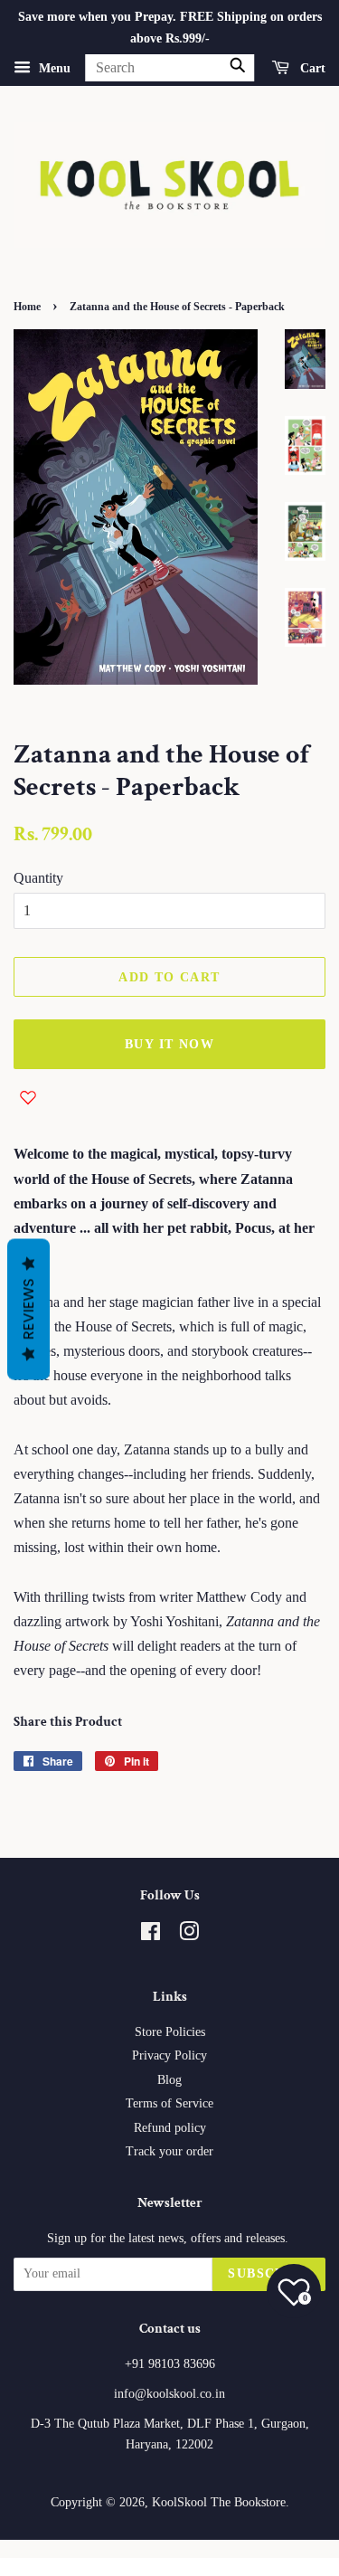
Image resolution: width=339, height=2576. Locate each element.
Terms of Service (169, 2103)
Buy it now (169, 1044)
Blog (169, 2080)
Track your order (169, 2151)
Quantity (38, 878)
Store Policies (170, 2032)
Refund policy (170, 2128)
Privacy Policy (169, 2055)
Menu (53, 67)
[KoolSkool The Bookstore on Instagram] (189, 1935)
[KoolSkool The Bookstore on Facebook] (151, 1935)
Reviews (28, 1310)
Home (27, 307)
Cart (311, 67)
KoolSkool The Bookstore (219, 2502)
